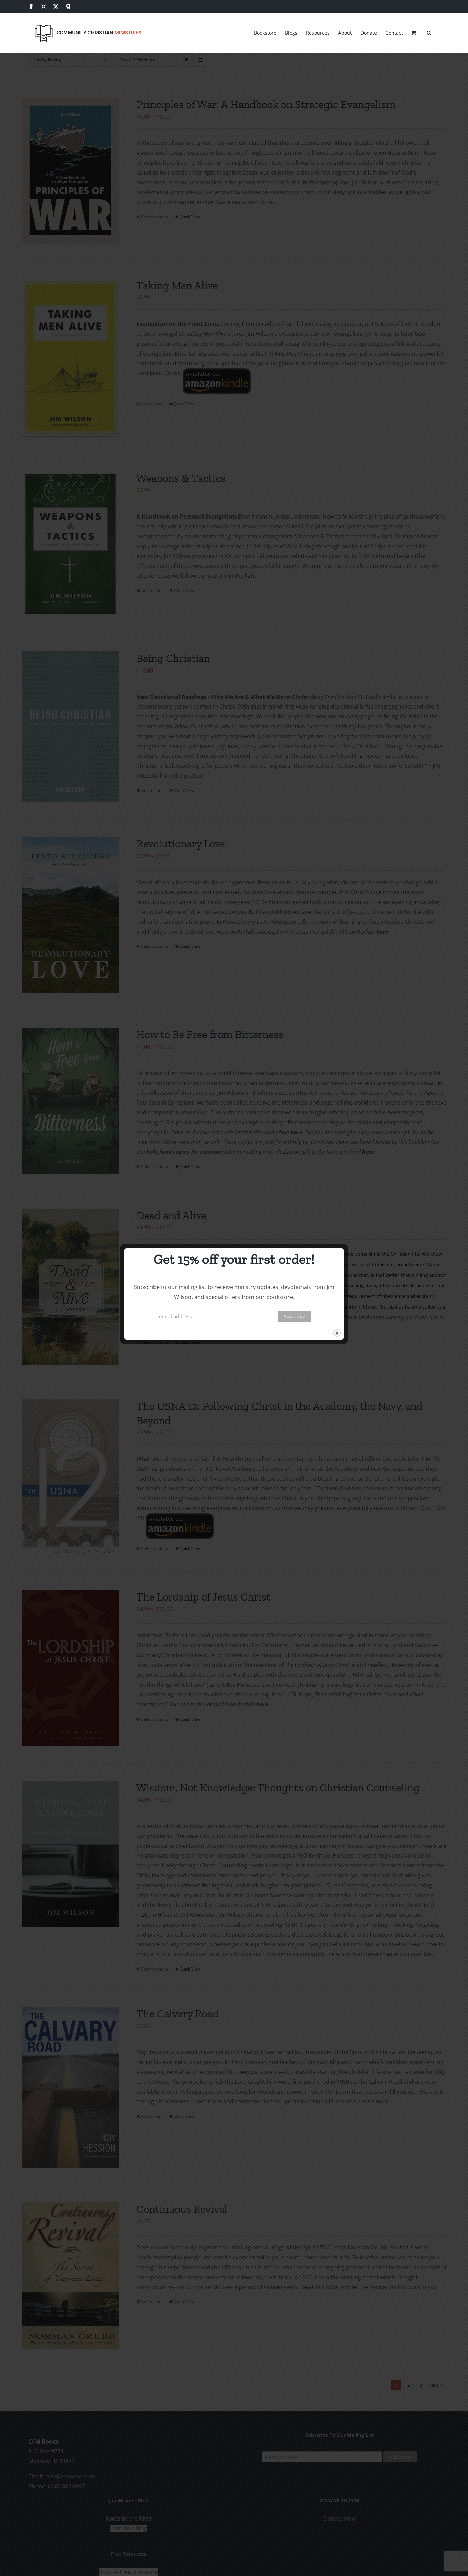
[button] (429, 32)
